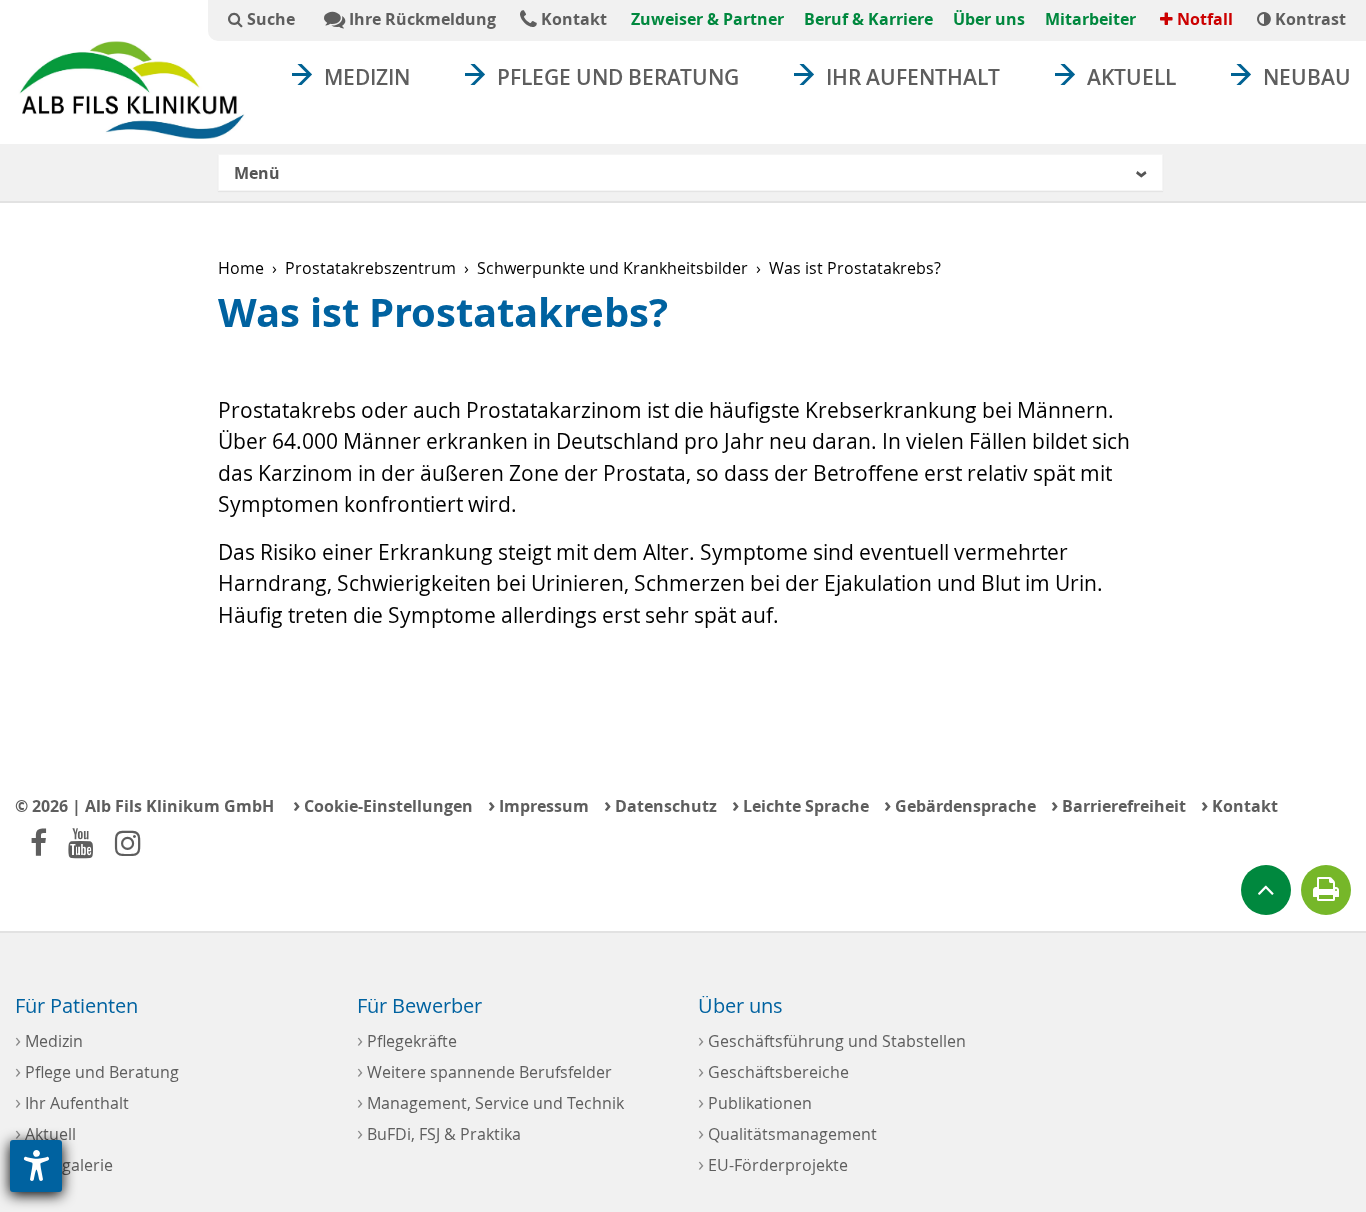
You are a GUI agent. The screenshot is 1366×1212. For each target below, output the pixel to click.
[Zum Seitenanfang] (1266, 890)
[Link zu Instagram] (128, 842)
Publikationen (755, 1101)
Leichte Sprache (800, 804)
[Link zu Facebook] (38, 842)
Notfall (1203, 19)
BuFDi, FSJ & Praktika (439, 1132)
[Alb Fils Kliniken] (131, 89)
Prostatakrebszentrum (370, 268)
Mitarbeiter (1090, 19)
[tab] (690, 173)
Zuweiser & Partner (707, 19)
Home (241, 268)
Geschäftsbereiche (773, 1070)
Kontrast (1308, 19)
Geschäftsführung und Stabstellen (832, 1039)
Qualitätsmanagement (787, 1132)
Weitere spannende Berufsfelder (484, 1070)
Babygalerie (64, 1163)
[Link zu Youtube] (81, 842)
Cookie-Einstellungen (383, 804)
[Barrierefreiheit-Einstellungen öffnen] (36, 1166)
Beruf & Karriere (868, 19)
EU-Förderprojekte (773, 1163)
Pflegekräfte (407, 1039)
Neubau (1307, 77)
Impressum (538, 804)
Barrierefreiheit (1118, 804)
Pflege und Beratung (618, 77)
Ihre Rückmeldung (420, 19)
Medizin (367, 77)
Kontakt (572, 19)
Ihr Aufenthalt (913, 77)
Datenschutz (660, 804)
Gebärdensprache (960, 804)
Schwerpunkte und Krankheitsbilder (612, 268)
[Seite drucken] (1326, 890)
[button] (690, 174)
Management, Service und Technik (490, 1101)
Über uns (989, 19)
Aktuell (1131, 77)
